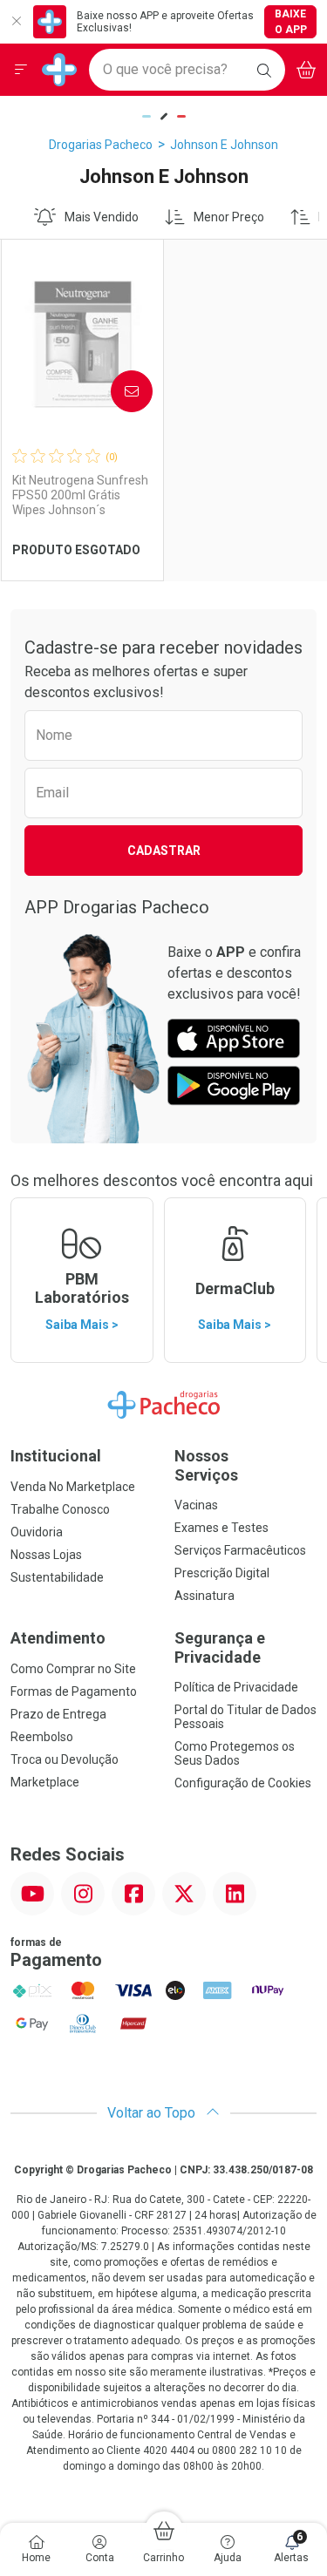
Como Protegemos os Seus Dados (235, 1753)
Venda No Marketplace (73, 1487)
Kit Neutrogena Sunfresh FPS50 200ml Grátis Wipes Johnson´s (80, 495)
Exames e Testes (221, 1528)
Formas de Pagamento (74, 1691)
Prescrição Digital (222, 1573)
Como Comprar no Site (73, 1669)
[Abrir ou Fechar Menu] (21, 70)
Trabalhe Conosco (60, 1509)
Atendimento (58, 1638)
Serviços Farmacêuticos (240, 1550)
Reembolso (42, 1737)
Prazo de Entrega (58, 1714)
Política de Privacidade (236, 1687)
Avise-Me (117, 391)
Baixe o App (291, 22)
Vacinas (196, 1505)
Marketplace (45, 1782)
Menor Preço (229, 217)
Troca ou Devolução (65, 1759)
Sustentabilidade (57, 1577)
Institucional (56, 1456)
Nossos (206, 1465)
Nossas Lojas (46, 1555)
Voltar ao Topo (153, 2113)
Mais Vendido (102, 217)
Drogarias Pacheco (101, 145)
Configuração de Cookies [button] (243, 1783)
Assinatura (204, 1596)
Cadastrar (164, 851)
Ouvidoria (37, 1532)
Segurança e (220, 1647)
